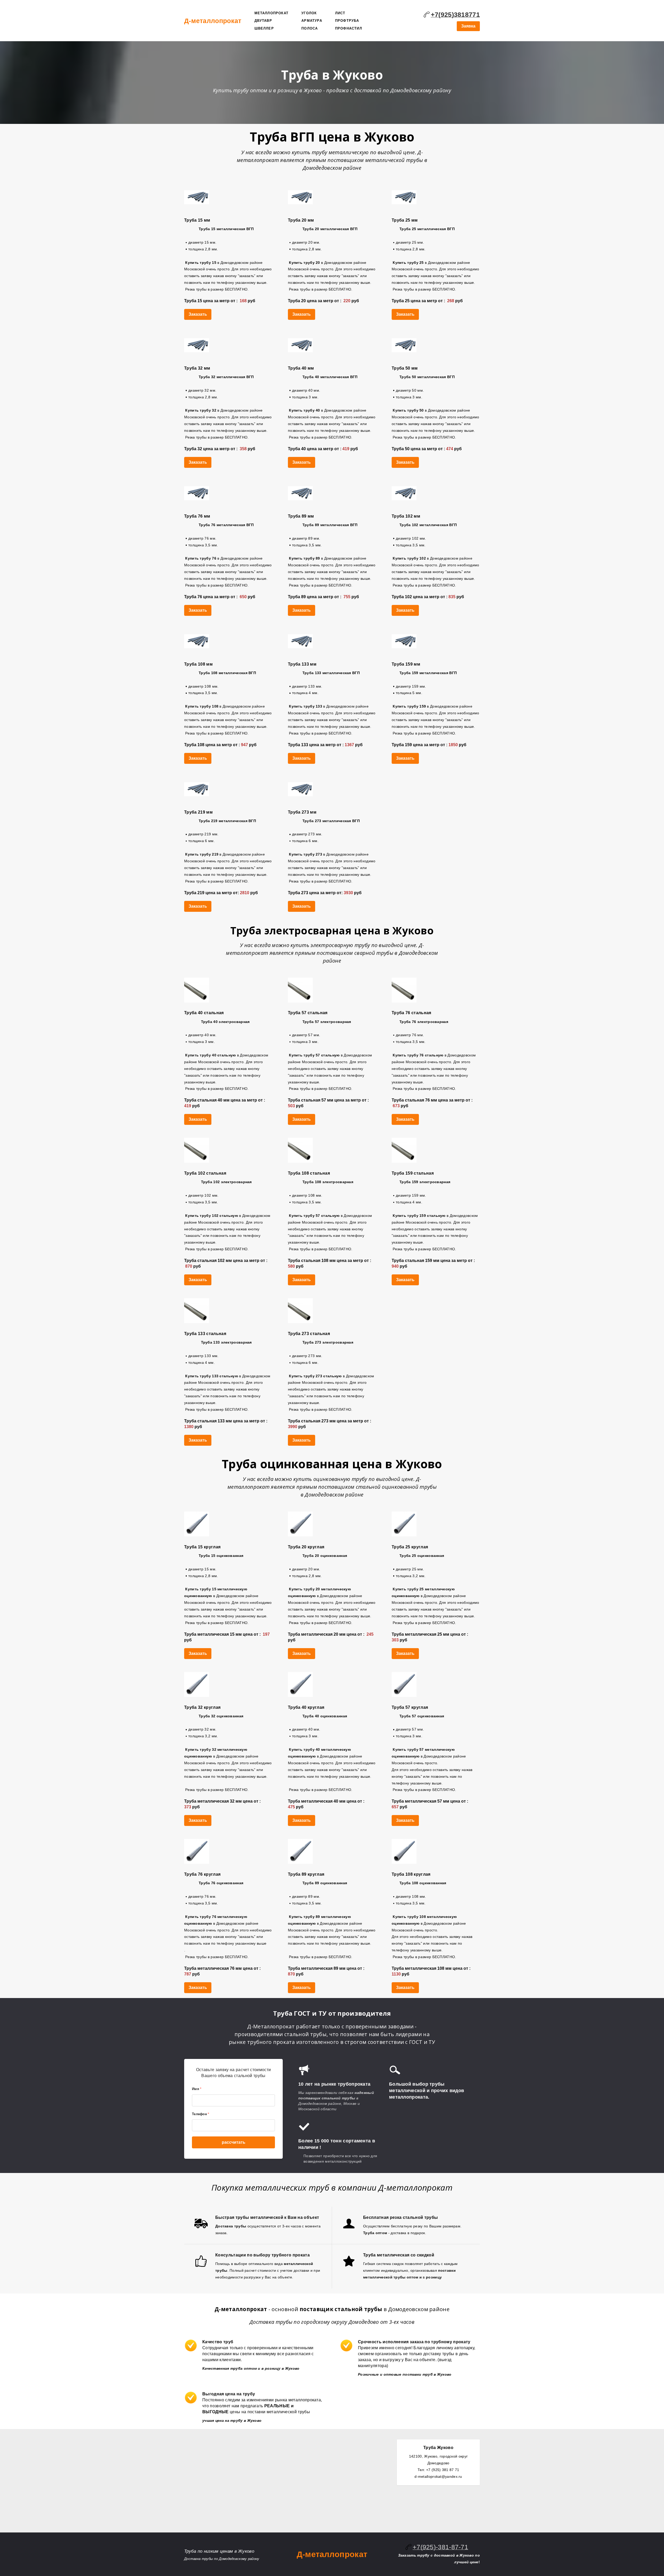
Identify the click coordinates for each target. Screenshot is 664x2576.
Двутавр (263, 21)
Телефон (200, 2114)
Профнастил (349, 28)
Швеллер (264, 28)
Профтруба (347, 21)
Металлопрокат (272, 13)
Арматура (312, 21)
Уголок (309, 13)
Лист (340, 13)
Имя (197, 2089)
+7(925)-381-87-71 (440, 2547)
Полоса (310, 28)
